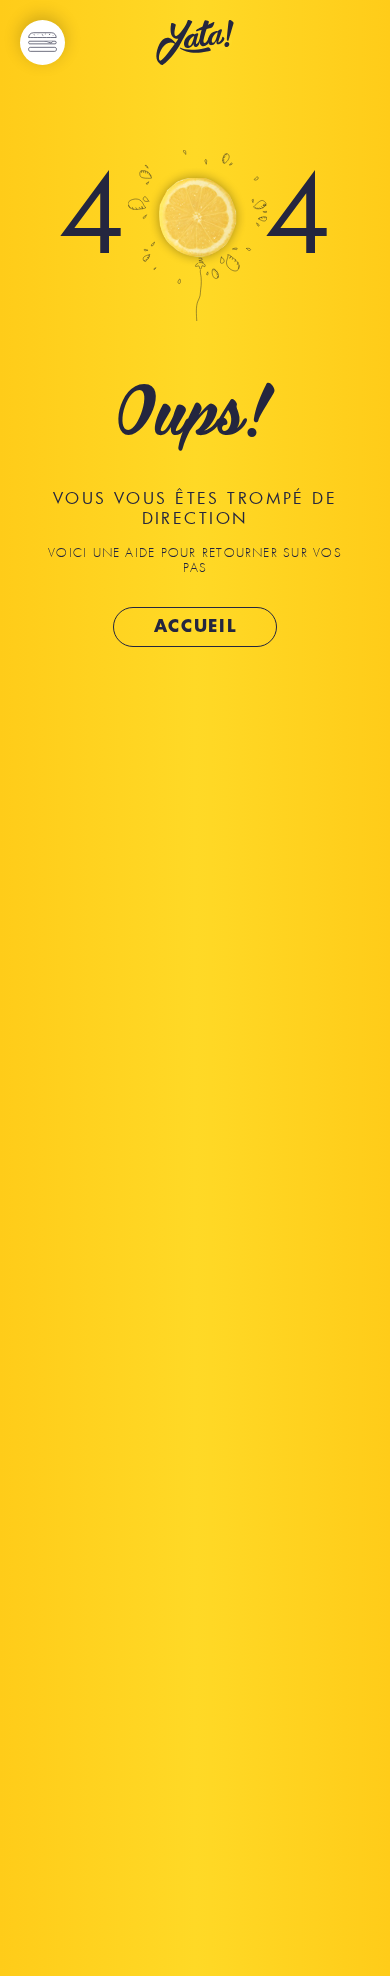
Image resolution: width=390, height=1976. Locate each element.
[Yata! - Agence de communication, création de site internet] (195, 44)
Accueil (195, 626)
